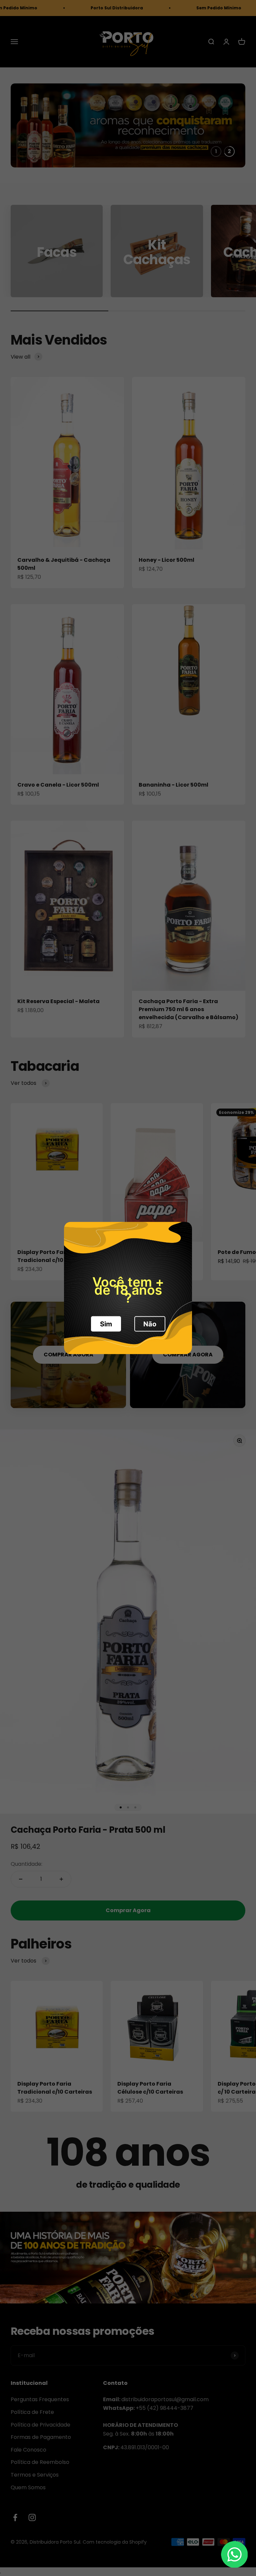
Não (150, 1324)
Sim (106, 1324)
